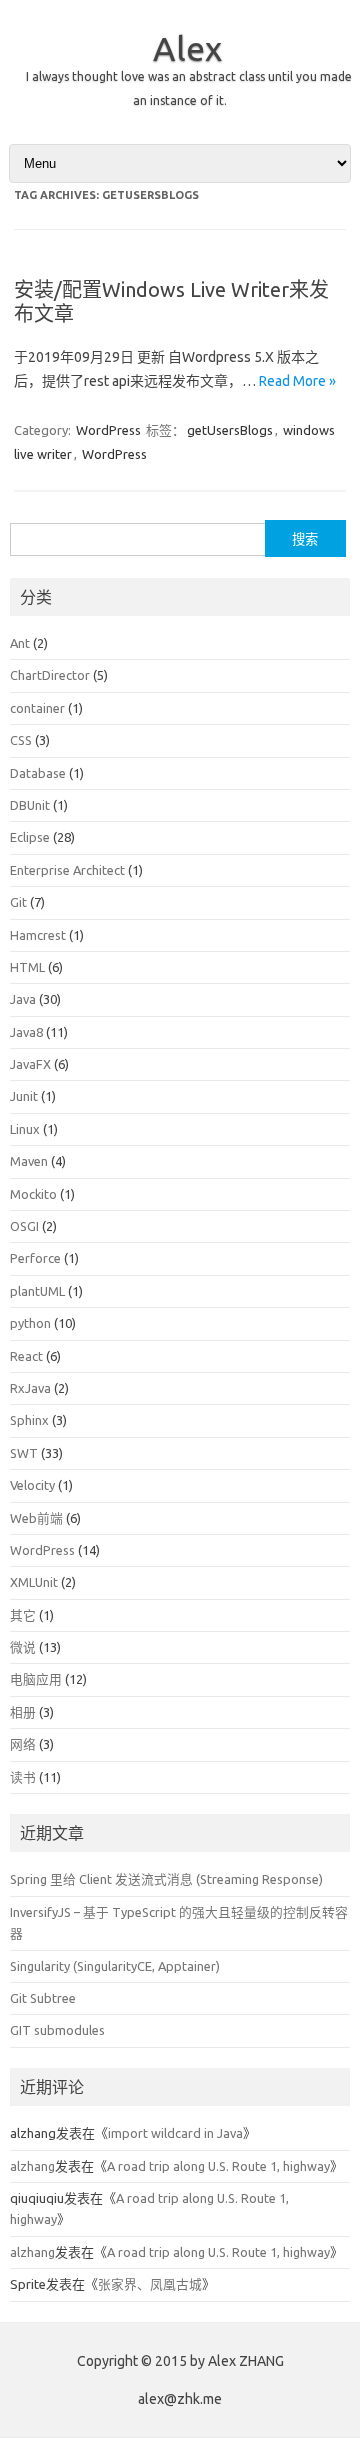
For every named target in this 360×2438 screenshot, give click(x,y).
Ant (20, 643)
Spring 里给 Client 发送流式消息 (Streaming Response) (166, 1879)
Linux (25, 1129)
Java (23, 999)
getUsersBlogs (230, 430)
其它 (23, 1615)
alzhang (32, 2166)
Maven (29, 1161)
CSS (21, 740)
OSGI (24, 1226)
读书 (23, 1777)
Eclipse (30, 837)
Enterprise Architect (67, 870)
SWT (24, 1453)
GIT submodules (57, 2030)
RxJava (30, 1388)
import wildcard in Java (175, 2133)
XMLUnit (34, 1582)
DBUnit (30, 805)
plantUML (37, 1291)
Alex (187, 48)
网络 (23, 1744)
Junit (24, 1096)
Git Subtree (43, 1998)
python (30, 1323)
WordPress (108, 430)
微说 (23, 1647)
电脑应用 (36, 1679)
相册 (23, 1712)
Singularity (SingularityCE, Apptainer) (115, 1966)
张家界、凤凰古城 (150, 2284)
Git (18, 902)
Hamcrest (38, 935)
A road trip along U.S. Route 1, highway (218, 2166)
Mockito (33, 1194)
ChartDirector (50, 675)
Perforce (35, 1258)
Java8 (26, 1032)
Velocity (32, 1485)
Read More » (297, 381)
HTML (27, 967)
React (26, 1356)
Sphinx (29, 1420)
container (37, 708)
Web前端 (36, 1518)
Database (38, 773)
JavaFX (30, 1064)
